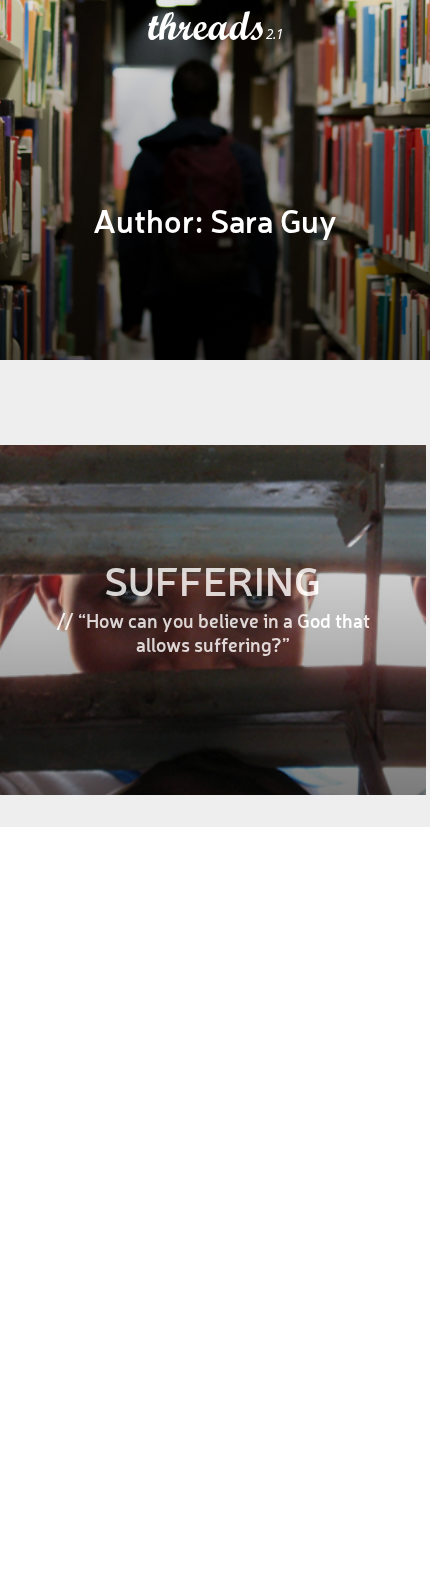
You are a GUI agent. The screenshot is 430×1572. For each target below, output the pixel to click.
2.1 (274, 34)
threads (207, 27)
